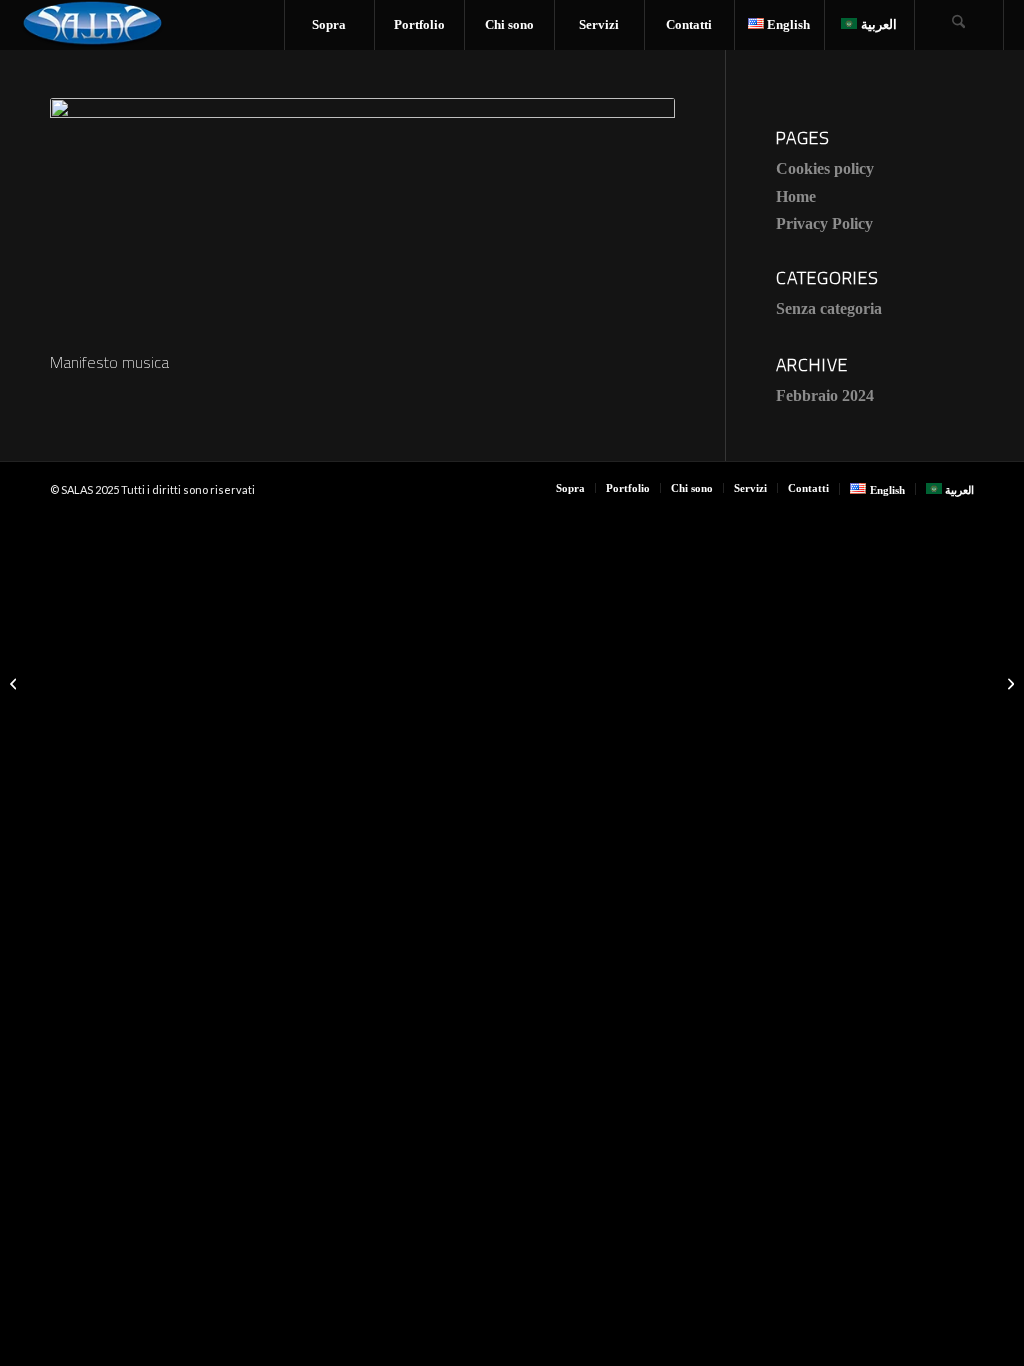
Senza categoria (829, 308)
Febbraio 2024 (825, 395)
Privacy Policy (824, 223)
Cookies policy (825, 168)
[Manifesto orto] (15, 683)
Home (796, 196)
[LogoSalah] (92, 25)
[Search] (959, 25)
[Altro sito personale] (1008, 683)
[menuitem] (329, 25)
